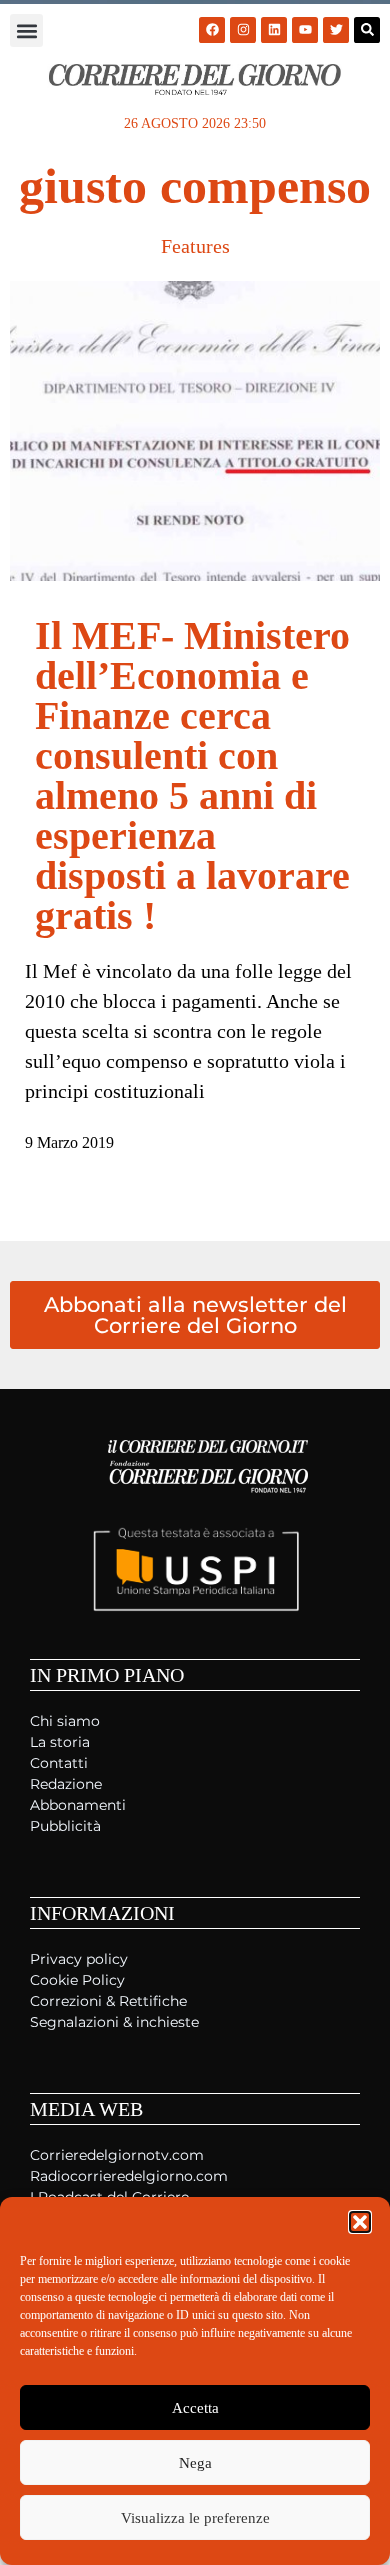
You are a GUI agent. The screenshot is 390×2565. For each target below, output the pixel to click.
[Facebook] (212, 30)
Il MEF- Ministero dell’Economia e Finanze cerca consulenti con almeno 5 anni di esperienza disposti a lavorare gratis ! (192, 775)
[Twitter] (336, 30)
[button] (360, 2222)
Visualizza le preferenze (195, 2518)
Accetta (195, 2408)
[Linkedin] (274, 30)
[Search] (367, 30)
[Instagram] (243, 30)
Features (195, 246)
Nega (195, 2463)
